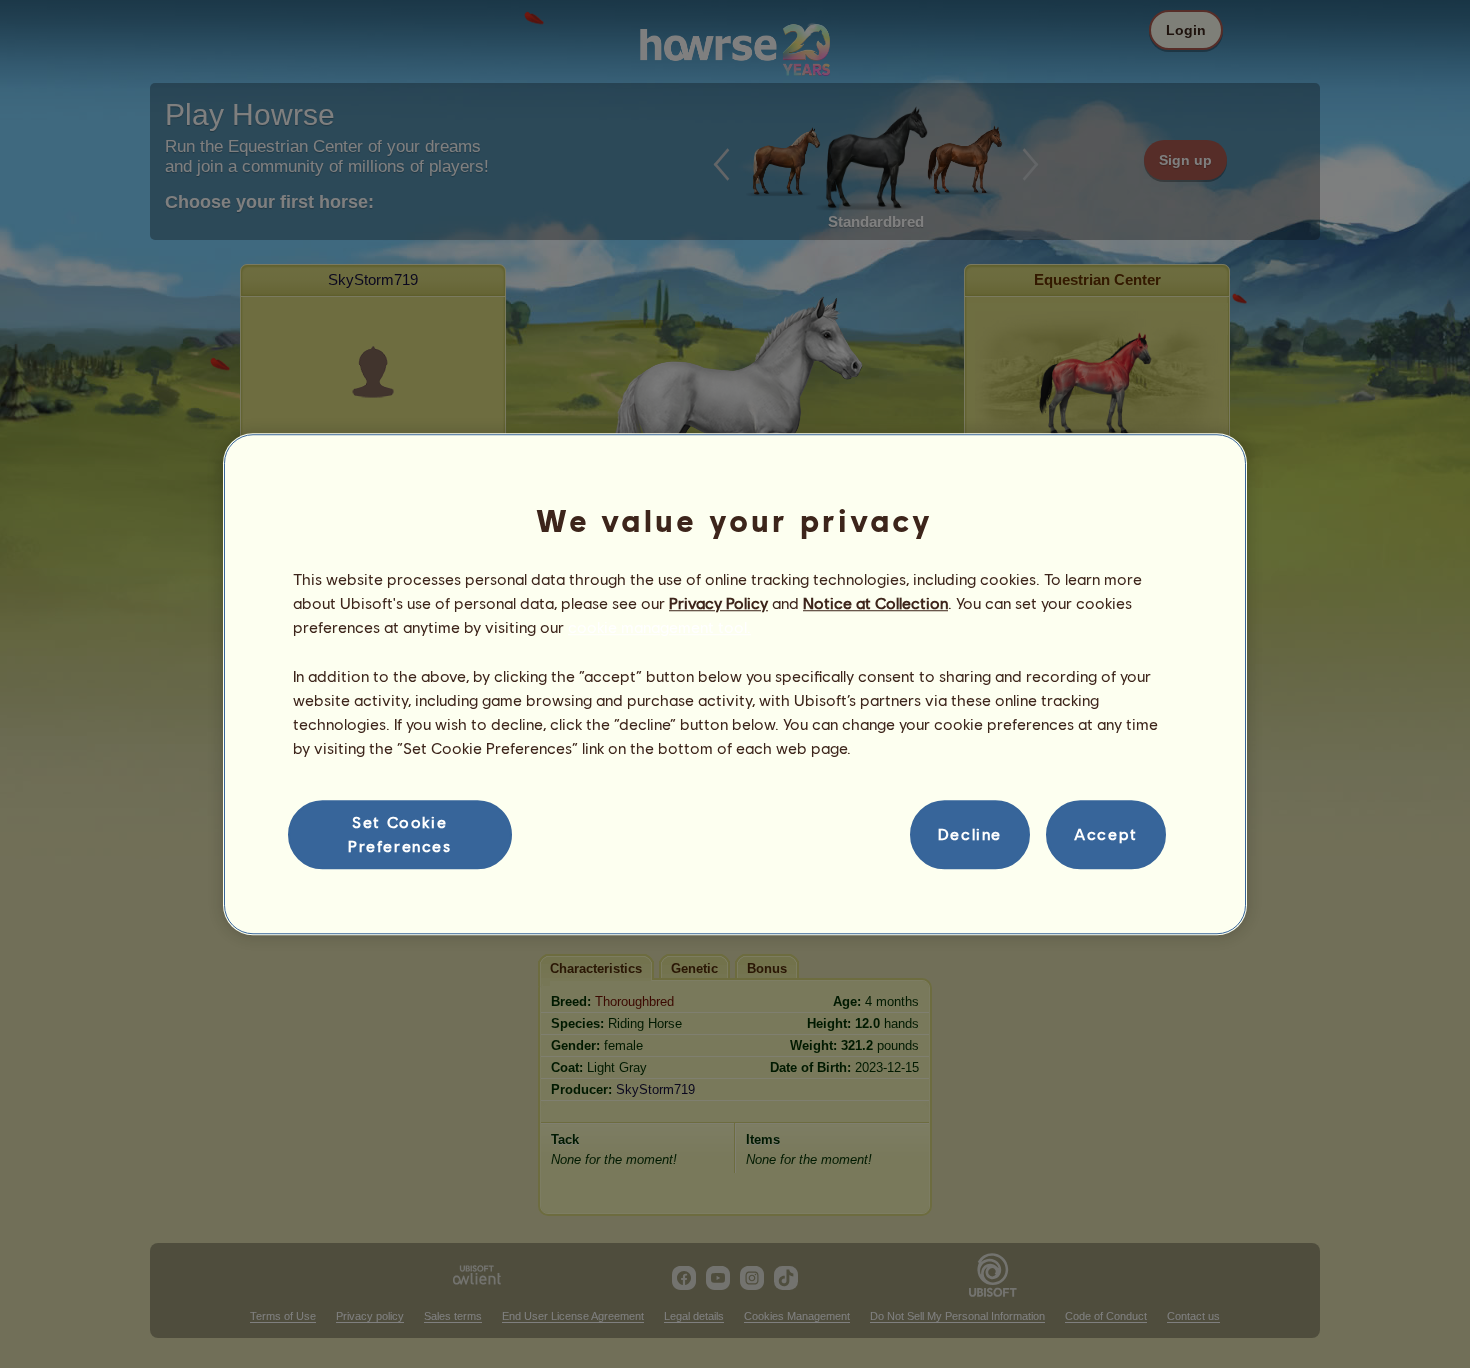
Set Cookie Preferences (400, 833)
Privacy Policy (718, 602)
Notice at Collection (875, 602)
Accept (1106, 834)
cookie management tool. (659, 627)
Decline (970, 834)
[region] (735, 684)
